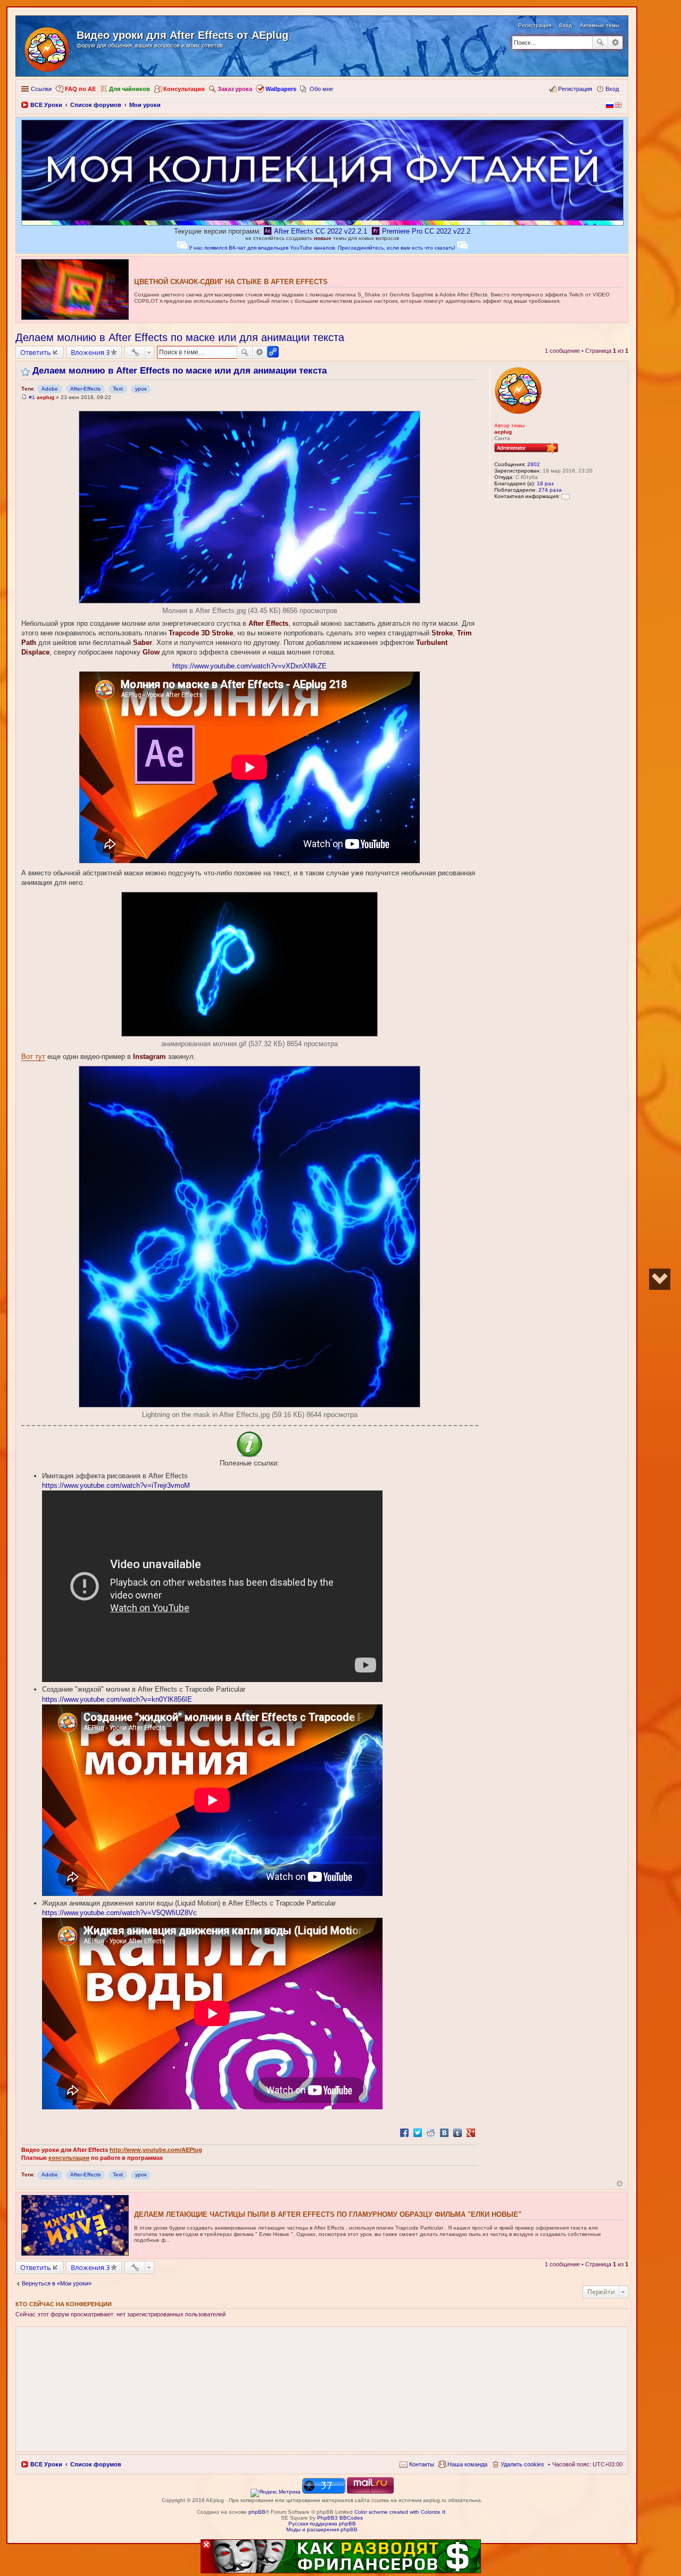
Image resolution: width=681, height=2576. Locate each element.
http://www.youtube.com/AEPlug (156, 2150)
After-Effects (85, 389)
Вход (566, 25)
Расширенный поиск (615, 43)
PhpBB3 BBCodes (340, 2518)
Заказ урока (235, 89)
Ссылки (41, 89)
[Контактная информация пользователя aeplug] (566, 496)
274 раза (550, 490)
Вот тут (33, 1057)
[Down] (660, 1279)
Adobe (50, 389)
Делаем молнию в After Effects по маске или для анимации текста (180, 337)
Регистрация (535, 25)
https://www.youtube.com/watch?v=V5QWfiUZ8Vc (119, 1913)
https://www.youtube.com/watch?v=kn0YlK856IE (117, 1699)
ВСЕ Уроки (46, 2464)
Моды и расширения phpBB (322, 2529)
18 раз (545, 483)
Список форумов (96, 2464)
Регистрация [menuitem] (575, 89)
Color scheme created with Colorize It (400, 2512)
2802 (534, 464)
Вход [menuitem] (612, 89)
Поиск (600, 43)
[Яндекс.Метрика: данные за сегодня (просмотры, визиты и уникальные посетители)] (276, 2493)
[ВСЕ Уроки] (48, 47)
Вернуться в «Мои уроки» (57, 2283)
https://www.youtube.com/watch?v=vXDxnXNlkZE (250, 666)
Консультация (184, 89)
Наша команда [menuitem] (467, 2464)
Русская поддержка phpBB (322, 2524)
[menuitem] (417, 2464)
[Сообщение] (24, 397)
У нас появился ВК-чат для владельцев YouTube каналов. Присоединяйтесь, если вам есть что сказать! (322, 248)
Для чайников (130, 89)
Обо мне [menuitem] (321, 89)
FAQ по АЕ (80, 89)
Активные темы (600, 25)
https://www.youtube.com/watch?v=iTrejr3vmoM (116, 1485)
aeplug (503, 432)
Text (118, 389)
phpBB (257, 2512)
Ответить (36, 352)
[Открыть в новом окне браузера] (276, 2492)
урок (141, 389)
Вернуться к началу (620, 2184)
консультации (69, 2158)
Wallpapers (281, 89)
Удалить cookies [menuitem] (522, 2464)
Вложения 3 (90, 352)
